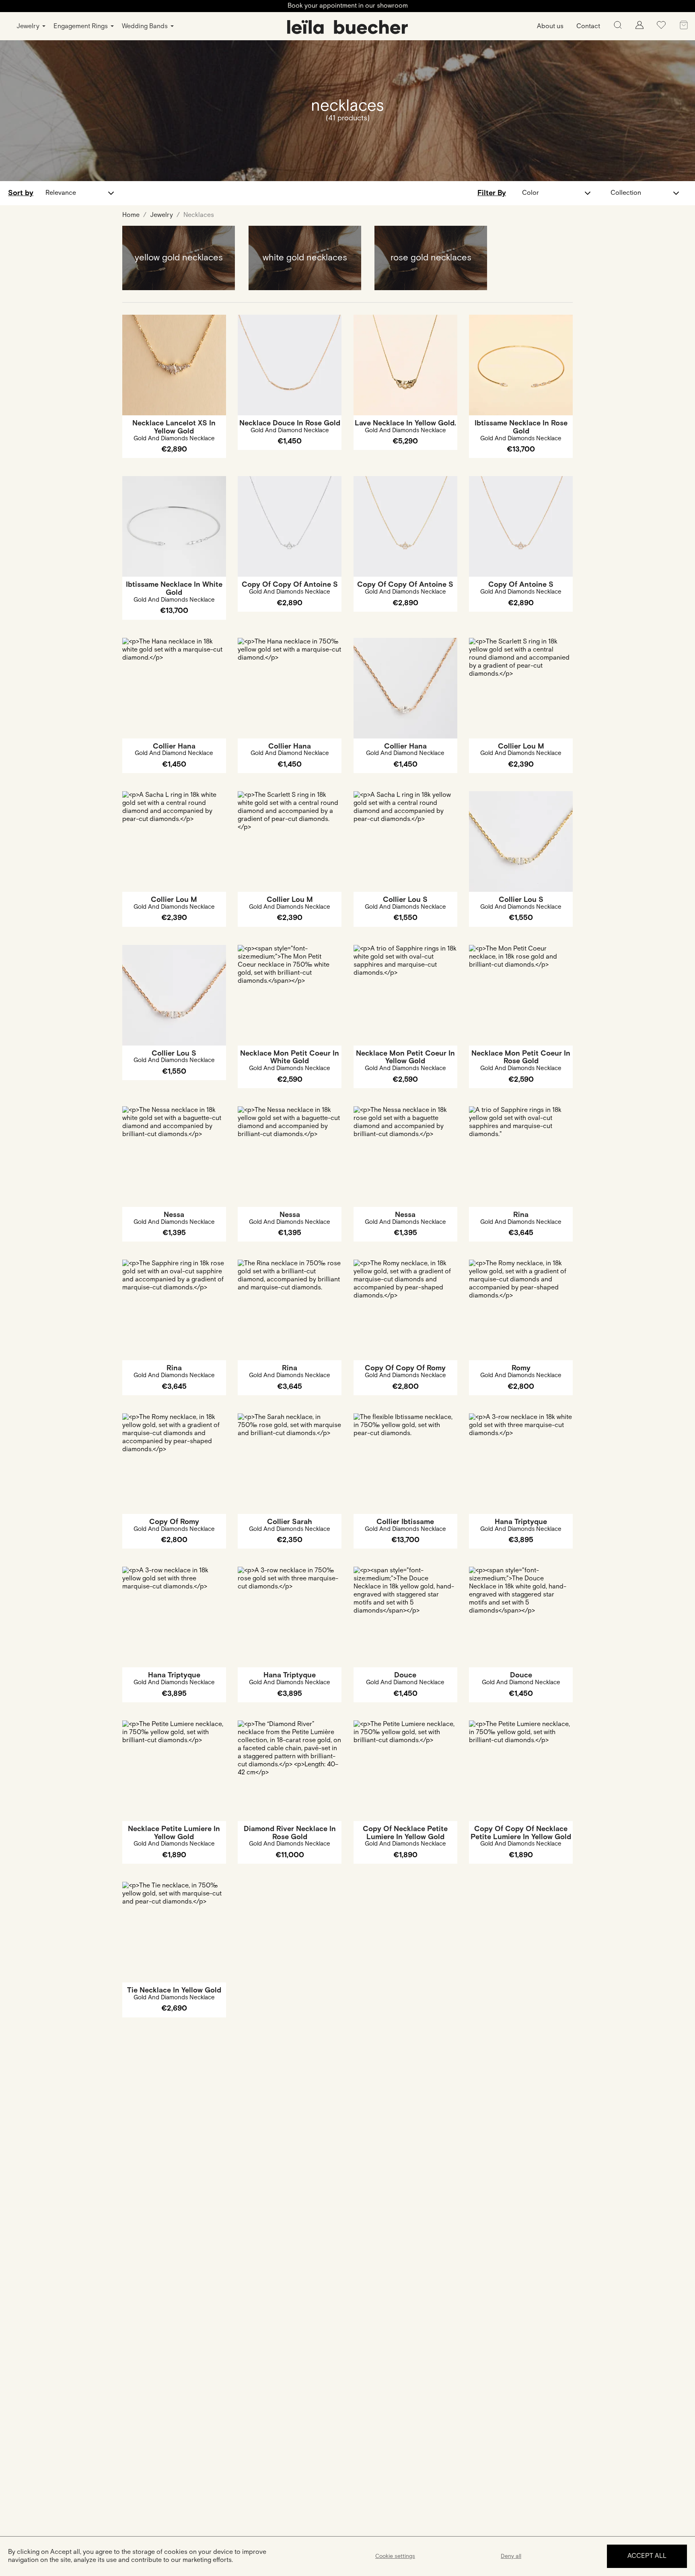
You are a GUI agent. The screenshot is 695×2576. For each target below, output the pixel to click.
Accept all (647, 2556)
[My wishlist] (661, 28)
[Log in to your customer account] (639, 27)
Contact (588, 26)
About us (550, 26)
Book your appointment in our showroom (348, 6)
